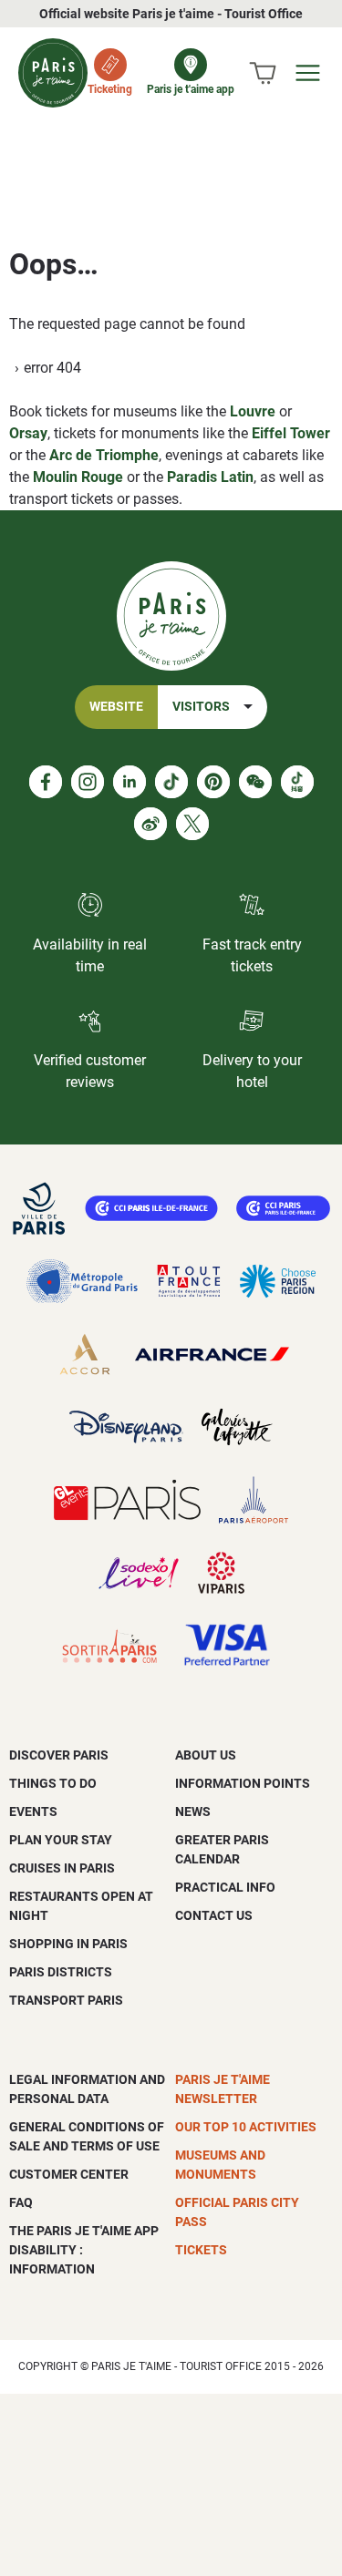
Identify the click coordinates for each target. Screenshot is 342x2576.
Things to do (53, 1783)
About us (206, 1755)
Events (33, 1811)
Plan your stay (61, 1840)
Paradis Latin (210, 477)
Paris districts (61, 1972)
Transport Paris (66, 2000)
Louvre (253, 411)
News (193, 1811)
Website (116, 707)
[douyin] (297, 782)
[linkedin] (130, 782)
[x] (192, 824)
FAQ (21, 2202)
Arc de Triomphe (104, 455)
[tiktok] (171, 782)
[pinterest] (213, 782)
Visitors (201, 707)
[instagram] (88, 782)
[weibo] (150, 824)
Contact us (214, 1915)
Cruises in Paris (62, 1868)
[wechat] (255, 782)
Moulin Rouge (78, 477)
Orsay (28, 433)
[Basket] (263, 73)
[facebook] (46, 782)
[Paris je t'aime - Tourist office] (53, 73)
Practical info (225, 1887)
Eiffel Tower (291, 433)
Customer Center (69, 2174)
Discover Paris (59, 1755)
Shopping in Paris (68, 1944)
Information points (243, 1783)
